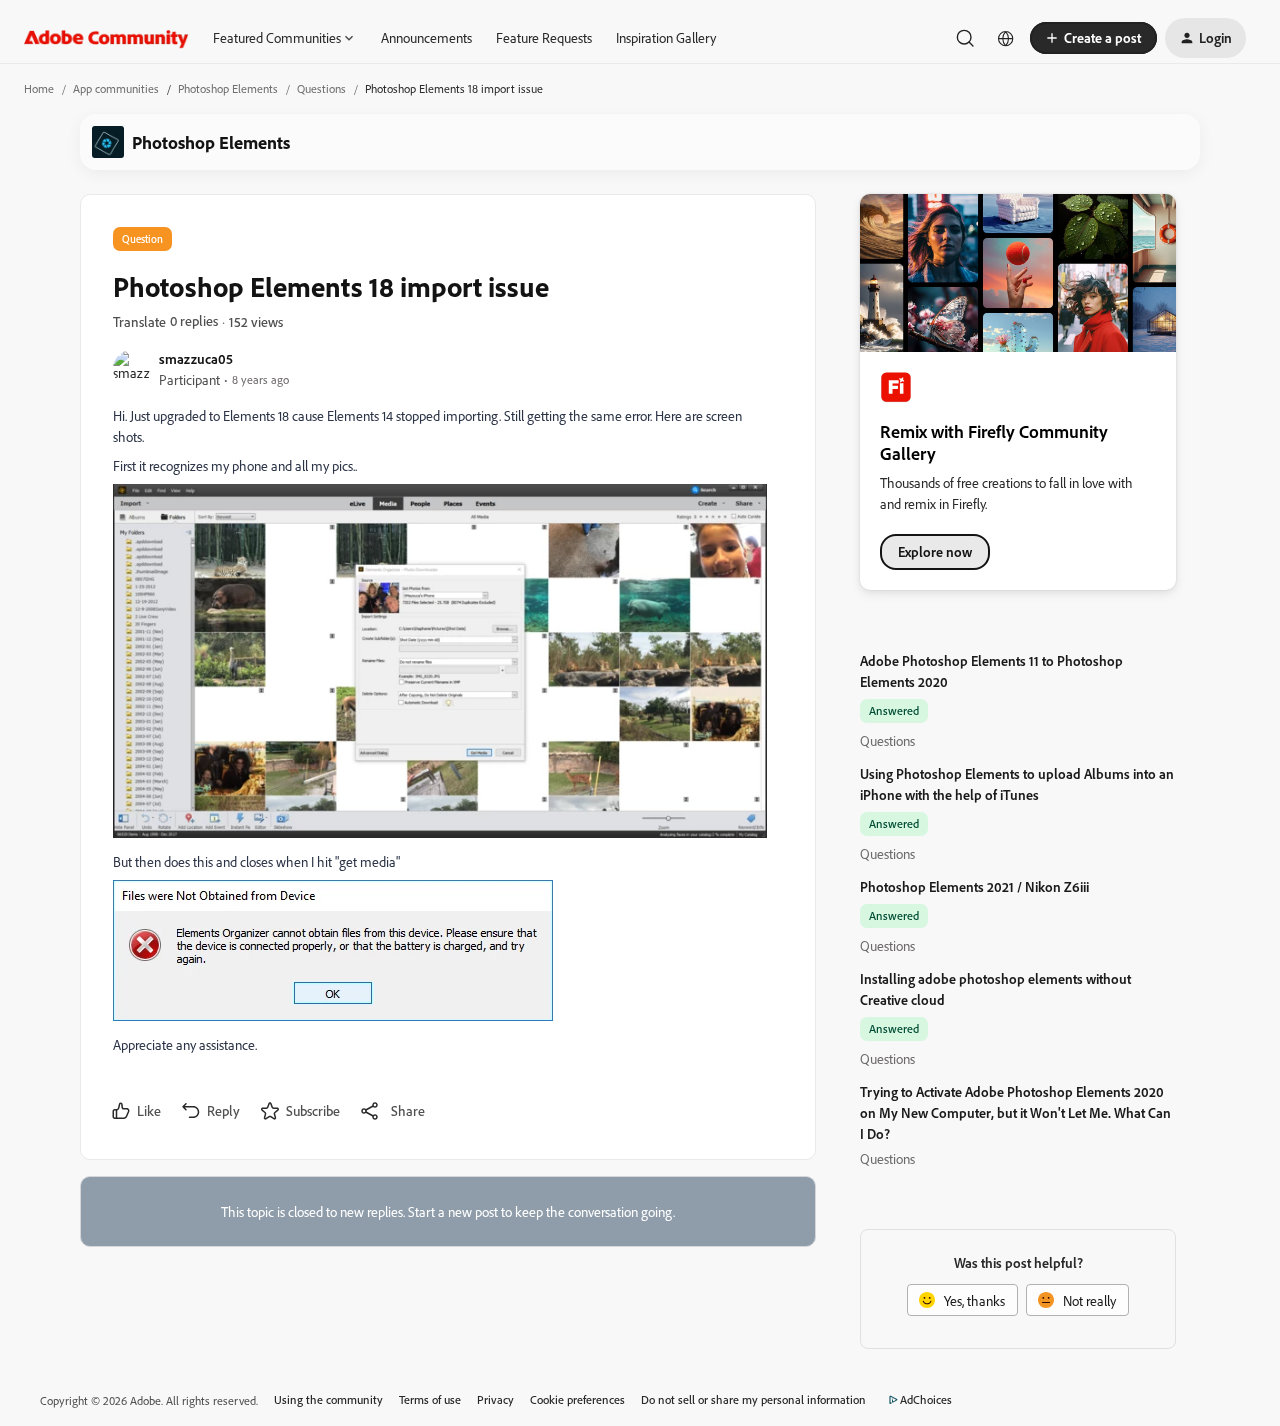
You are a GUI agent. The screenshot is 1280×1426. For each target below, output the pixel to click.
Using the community (328, 1399)
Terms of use (430, 1399)
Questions (321, 88)
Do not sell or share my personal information (753, 1399)
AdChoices (926, 1399)
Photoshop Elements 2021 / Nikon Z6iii (974, 886)
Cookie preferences (577, 1399)
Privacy (495, 1399)
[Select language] (1006, 38)
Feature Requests (544, 37)
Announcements (426, 37)
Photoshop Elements (228, 88)
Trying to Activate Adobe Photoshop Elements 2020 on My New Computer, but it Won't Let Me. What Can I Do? (1015, 1112)
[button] (1093, 38)
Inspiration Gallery (666, 37)
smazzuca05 (196, 358)
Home (39, 88)
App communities (116, 88)
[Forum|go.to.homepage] (106, 38)
